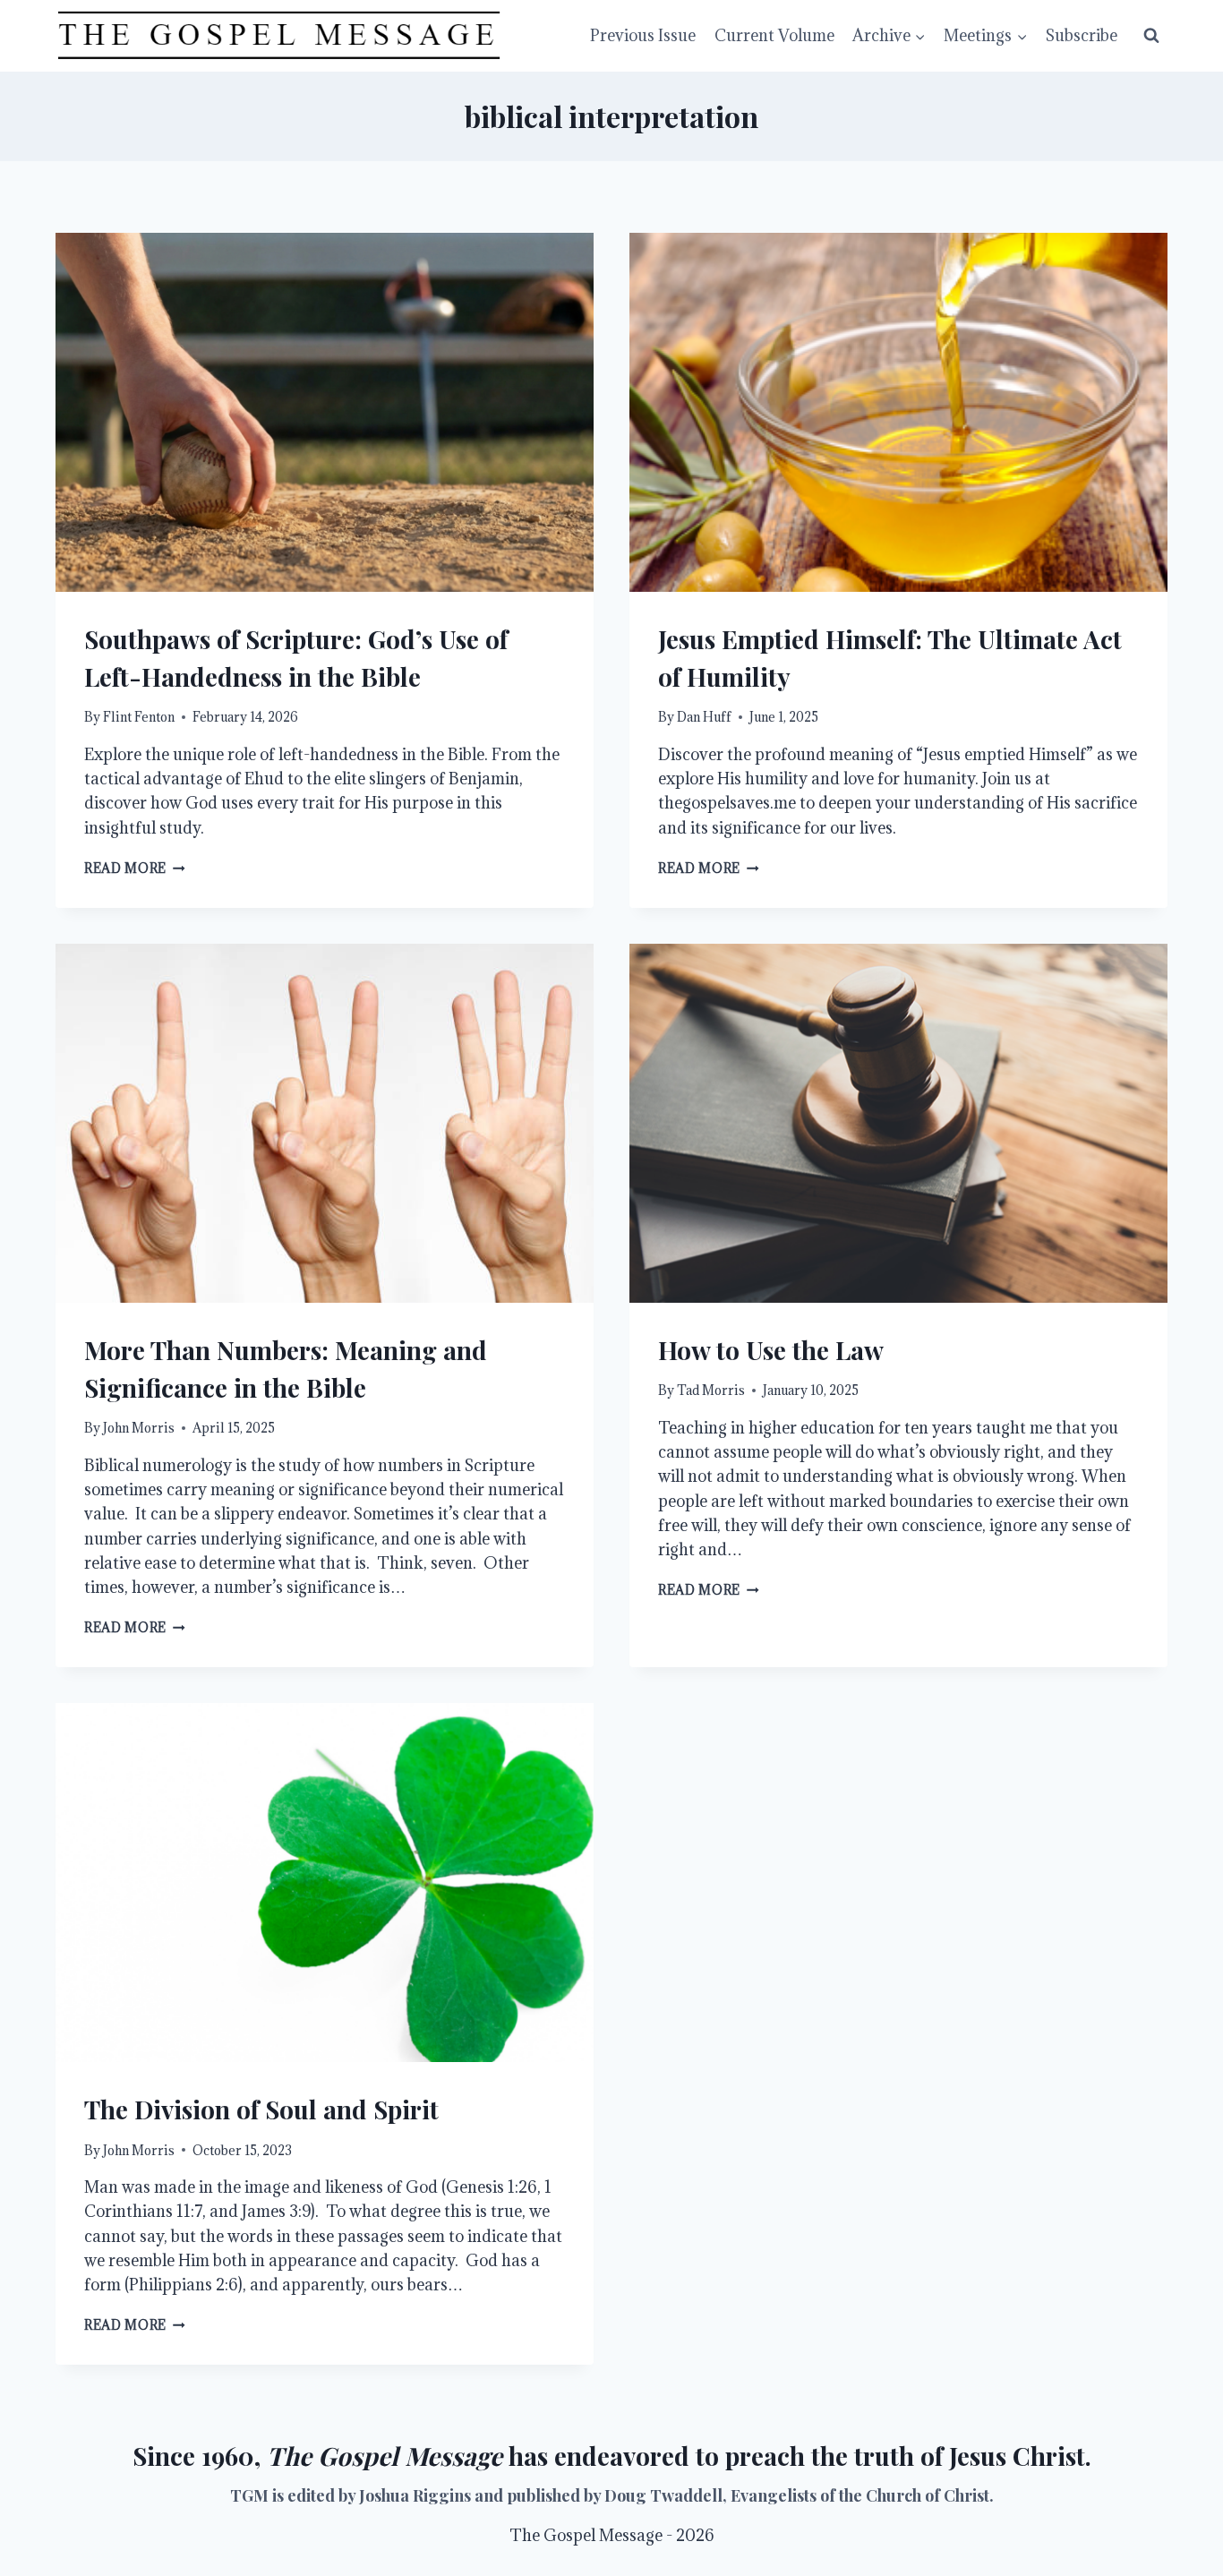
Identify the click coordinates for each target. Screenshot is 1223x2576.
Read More (135, 868)
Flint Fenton (139, 717)
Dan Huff (704, 717)
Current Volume (774, 35)
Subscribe (1082, 35)
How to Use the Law (771, 1350)
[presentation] (325, 412)
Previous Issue (643, 35)
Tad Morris (711, 1390)
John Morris (139, 1428)
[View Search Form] (1151, 36)
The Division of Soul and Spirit (261, 2109)
